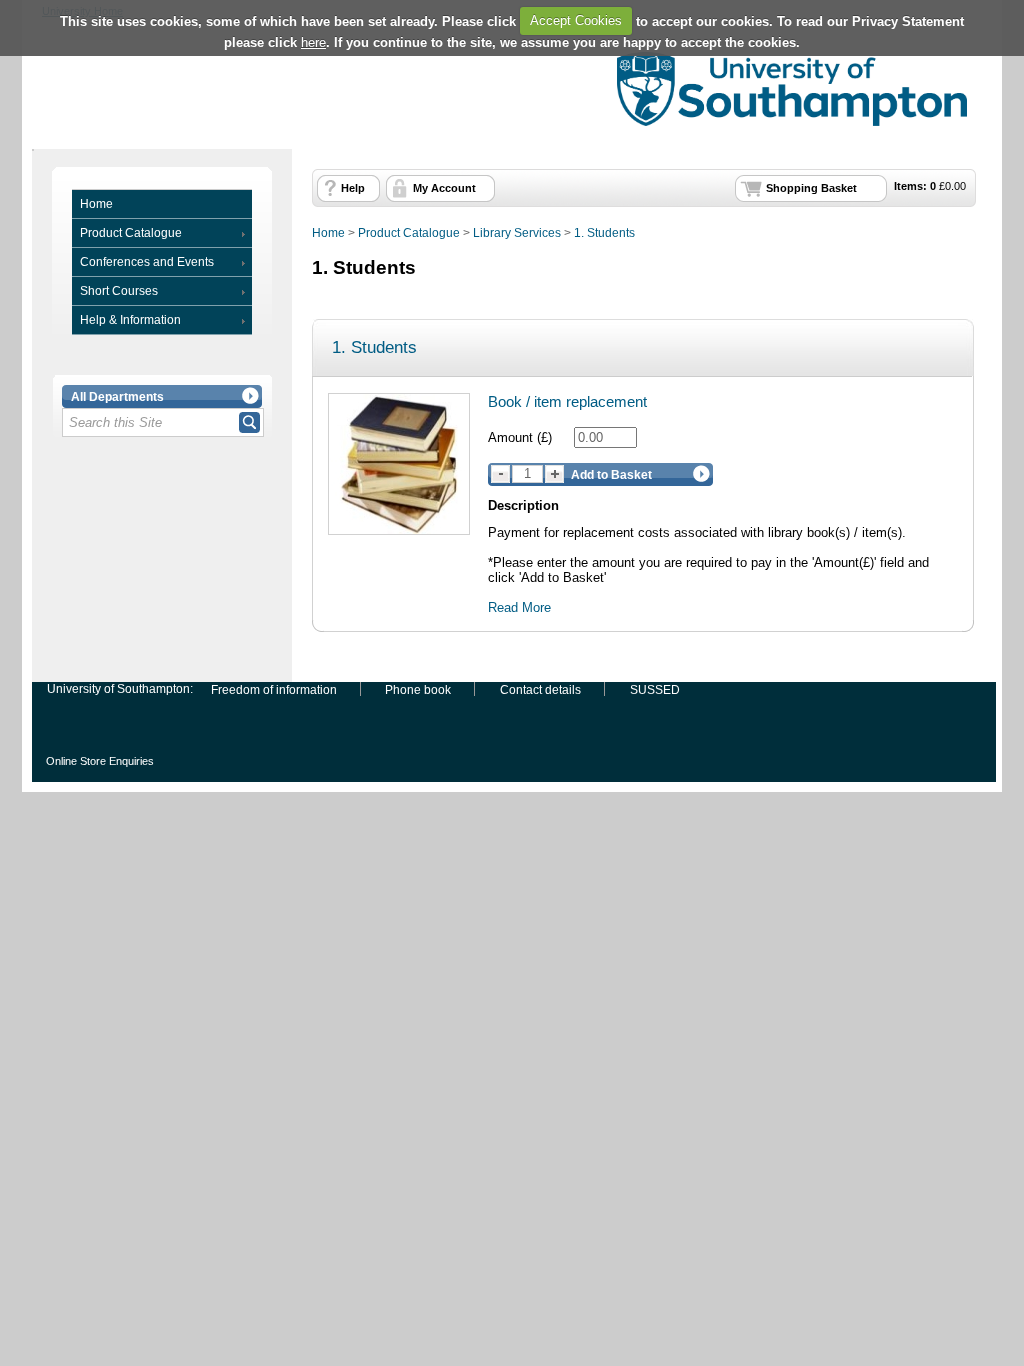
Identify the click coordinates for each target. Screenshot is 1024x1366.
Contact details (540, 689)
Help (353, 188)
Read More (519, 607)
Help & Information (130, 320)
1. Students (604, 233)
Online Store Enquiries (100, 760)
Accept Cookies (576, 20)
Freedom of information (274, 689)
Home (96, 204)
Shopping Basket (811, 188)
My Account (444, 188)
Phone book (418, 689)
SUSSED (655, 689)
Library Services (517, 233)
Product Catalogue (131, 233)
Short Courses (119, 291)
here (313, 42)
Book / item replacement (567, 401)
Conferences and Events (147, 262)
